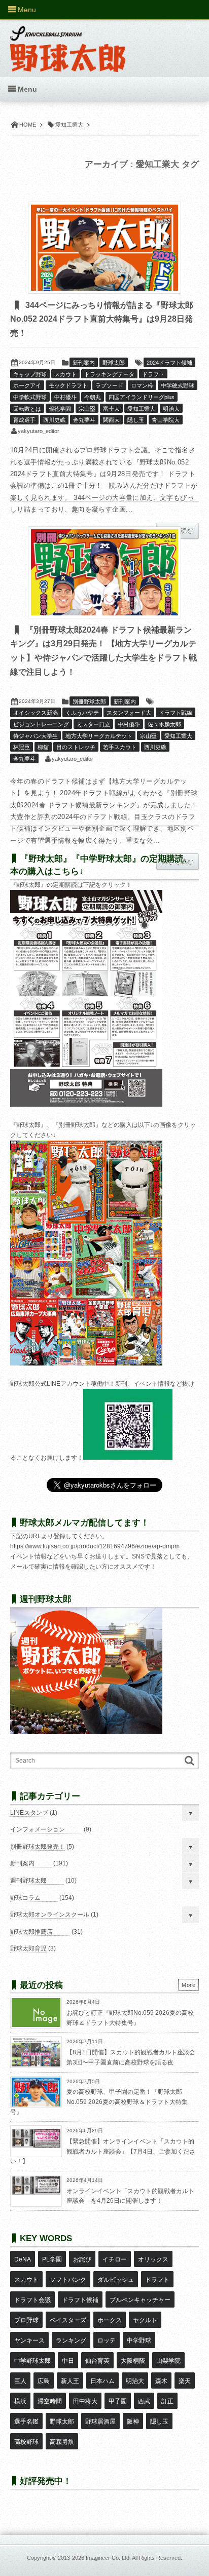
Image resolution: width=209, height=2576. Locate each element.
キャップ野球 (30, 374)
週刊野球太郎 (28, 1881)
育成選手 (24, 420)
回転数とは (27, 409)
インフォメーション (38, 1829)
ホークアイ (27, 385)
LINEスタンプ (29, 1813)
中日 (68, 2361)
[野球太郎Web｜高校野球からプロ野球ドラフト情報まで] (68, 42)
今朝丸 (93, 397)
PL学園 (52, 2259)
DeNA (23, 2259)
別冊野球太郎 (89, 701)
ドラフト (153, 374)
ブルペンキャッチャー (140, 2300)
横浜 (20, 2401)
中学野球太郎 (32, 2361)
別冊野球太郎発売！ (38, 1847)
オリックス (153, 2259)
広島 (44, 2381)
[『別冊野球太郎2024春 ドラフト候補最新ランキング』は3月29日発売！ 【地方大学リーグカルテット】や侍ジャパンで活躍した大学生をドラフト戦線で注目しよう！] (104, 572)
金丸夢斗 (84, 420)
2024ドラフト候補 (169, 363)
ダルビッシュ (116, 2280)
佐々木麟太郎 (164, 724)
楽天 (185, 2381)
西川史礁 (54, 420)
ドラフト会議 (32, 2300)
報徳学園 (60, 409)
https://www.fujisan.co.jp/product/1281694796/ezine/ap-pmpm (95, 1546)
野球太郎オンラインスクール (50, 1915)
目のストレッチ (76, 747)
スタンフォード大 (129, 713)
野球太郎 (114, 363)
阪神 (133, 2422)
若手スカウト (120, 747)
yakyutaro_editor (39, 431)
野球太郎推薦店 (31, 1932)
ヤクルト (145, 2320)
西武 (144, 2401)
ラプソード (109, 385)
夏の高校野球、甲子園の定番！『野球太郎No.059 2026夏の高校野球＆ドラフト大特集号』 (99, 2102)
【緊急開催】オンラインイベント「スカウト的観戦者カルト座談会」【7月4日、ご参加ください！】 (103, 2151)
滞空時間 (50, 2401)
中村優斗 (65, 397)
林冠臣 (22, 747)
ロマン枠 (142, 385)
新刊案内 (84, 363)
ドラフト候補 (80, 2300)
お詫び (82, 2259)
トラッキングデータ (109, 374)
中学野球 (139, 2340)
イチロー (115, 2259)
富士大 (111, 409)
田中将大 (85, 2401)
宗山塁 (87, 409)
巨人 (20, 2381)
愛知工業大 (141, 409)
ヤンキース (29, 2340)
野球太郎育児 (28, 1948)
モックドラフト (68, 385)
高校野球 (26, 2442)
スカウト (65, 374)
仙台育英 (97, 2361)
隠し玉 (136, 420)
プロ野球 (26, 2320)
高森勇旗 (62, 2442)
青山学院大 (166, 420)
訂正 (167, 2401)
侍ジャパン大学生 (36, 736)
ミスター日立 (93, 724)
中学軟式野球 (30, 397)
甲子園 (118, 2401)
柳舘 (43, 747)
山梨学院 (168, 2361)
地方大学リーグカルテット (99, 736)
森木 (161, 2381)
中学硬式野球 (178, 385)
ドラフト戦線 (176, 713)
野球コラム (25, 1898)
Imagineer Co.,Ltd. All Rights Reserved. (134, 2558)
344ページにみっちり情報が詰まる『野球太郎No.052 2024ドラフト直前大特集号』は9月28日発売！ (102, 319)
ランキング (71, 2340)
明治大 (171, 409)
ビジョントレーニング (41, 724)
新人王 (70, 2381)
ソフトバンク (68, 2280)
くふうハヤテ (82, 713)
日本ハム (102, 2381)
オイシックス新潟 (36, 713)
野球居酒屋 (100, 2422)
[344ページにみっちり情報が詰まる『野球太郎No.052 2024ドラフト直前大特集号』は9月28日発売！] (104, 248)
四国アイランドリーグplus (142, 397)
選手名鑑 (26, 2422)
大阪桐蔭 (133, 2361)
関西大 (111, 420)
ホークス (110, 2320)
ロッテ (107, 2340)
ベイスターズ (68, 2320)
